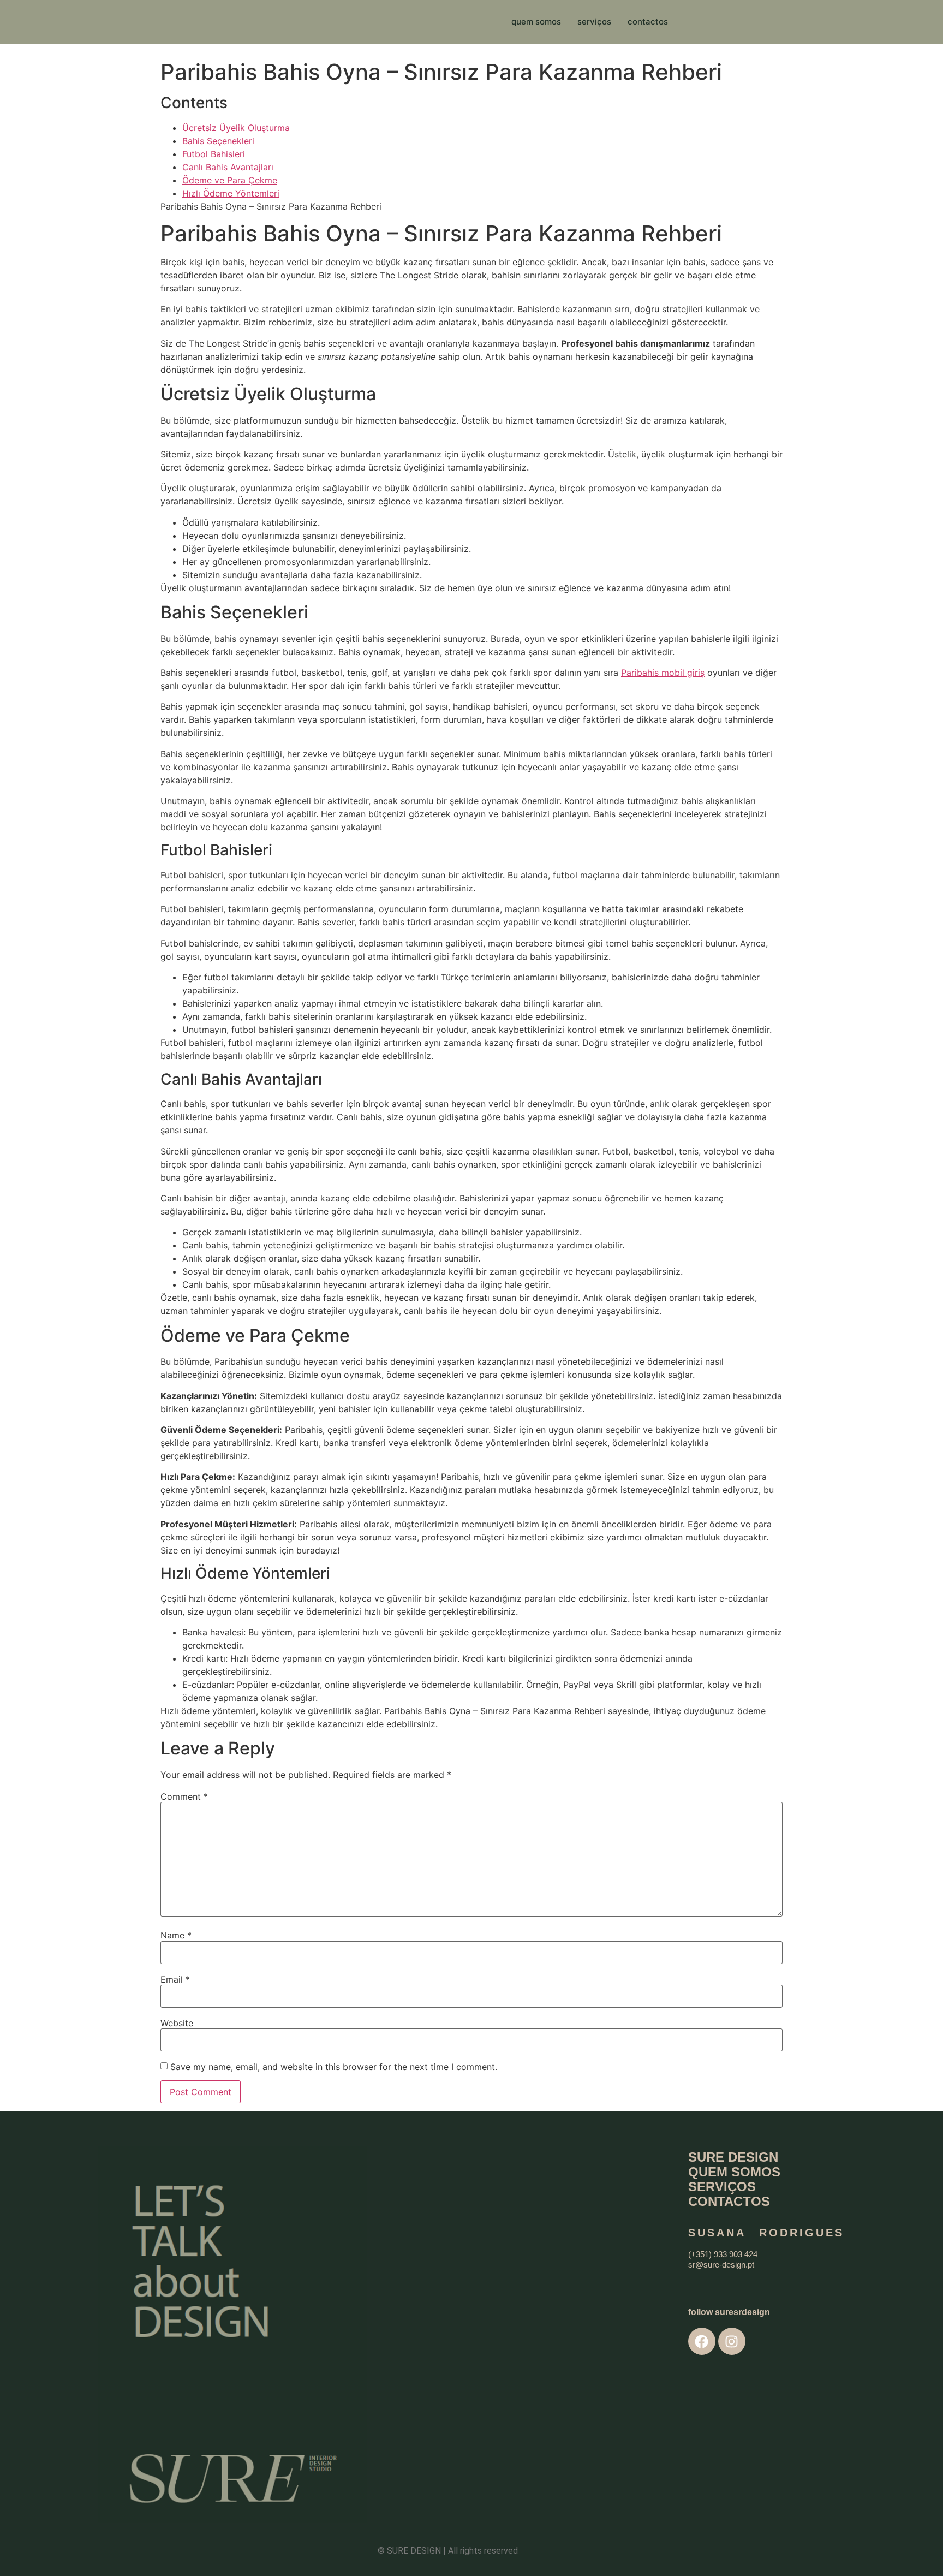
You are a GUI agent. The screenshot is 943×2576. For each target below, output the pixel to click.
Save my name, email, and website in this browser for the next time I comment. (334, 2067)
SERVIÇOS (722, 2187)
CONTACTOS (729, 2201)
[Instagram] (732, 2341)
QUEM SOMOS (734, 2172)
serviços (594, 22)
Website (177, 2023)
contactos (648, 22)
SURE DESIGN (733, 2157)
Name (176, 1935)
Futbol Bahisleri (214, 154)
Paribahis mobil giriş (663, 673)
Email (175, 1979)
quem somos (536, 22)
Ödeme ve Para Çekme (230, 180)
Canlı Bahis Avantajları (228, 167)
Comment (184, 1796)
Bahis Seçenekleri (218, 141)
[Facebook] (702, 2341)
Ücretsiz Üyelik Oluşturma (236, 128)
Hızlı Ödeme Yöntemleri (231, 193)
